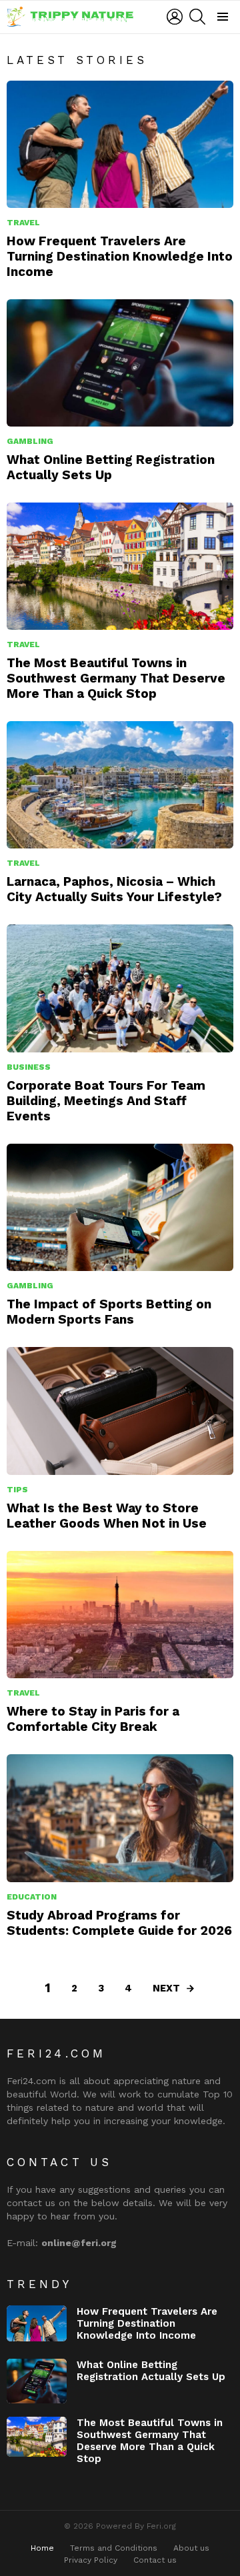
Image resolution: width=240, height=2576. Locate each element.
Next (166, 1988)
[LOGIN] (175, 17)
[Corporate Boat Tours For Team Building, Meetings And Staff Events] (120, 988)
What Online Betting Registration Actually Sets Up (111, 467)
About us (191, 2548)
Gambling (30, 441)
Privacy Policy (91, 2560)
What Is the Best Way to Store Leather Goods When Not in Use (107, 1516)
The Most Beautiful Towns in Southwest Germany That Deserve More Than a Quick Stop (116, 678)
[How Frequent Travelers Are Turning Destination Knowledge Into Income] (120, 144)
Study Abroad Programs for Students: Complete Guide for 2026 (119, 1923)
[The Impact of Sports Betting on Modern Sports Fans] (120, 1207)
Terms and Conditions (114, 2548)
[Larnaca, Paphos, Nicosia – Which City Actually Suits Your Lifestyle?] (120, 785)
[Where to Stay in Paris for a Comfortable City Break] (120, 1615)
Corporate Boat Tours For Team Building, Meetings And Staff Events (106, 1101)
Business (29, 1067)
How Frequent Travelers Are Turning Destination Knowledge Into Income (120, 256)
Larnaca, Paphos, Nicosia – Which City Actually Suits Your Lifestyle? (114, 889)
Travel (23, 223)
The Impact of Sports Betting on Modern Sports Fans (109, 1312)
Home (42, 2548)
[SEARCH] (197, 17)
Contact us (155, 2560)
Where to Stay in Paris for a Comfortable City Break (93, 1719)
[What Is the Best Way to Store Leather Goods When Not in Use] (120, 1411)
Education (32, 1897)
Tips (17, 1490)
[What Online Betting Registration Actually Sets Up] (120, 363)
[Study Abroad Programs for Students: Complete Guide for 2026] (120, 1818)
